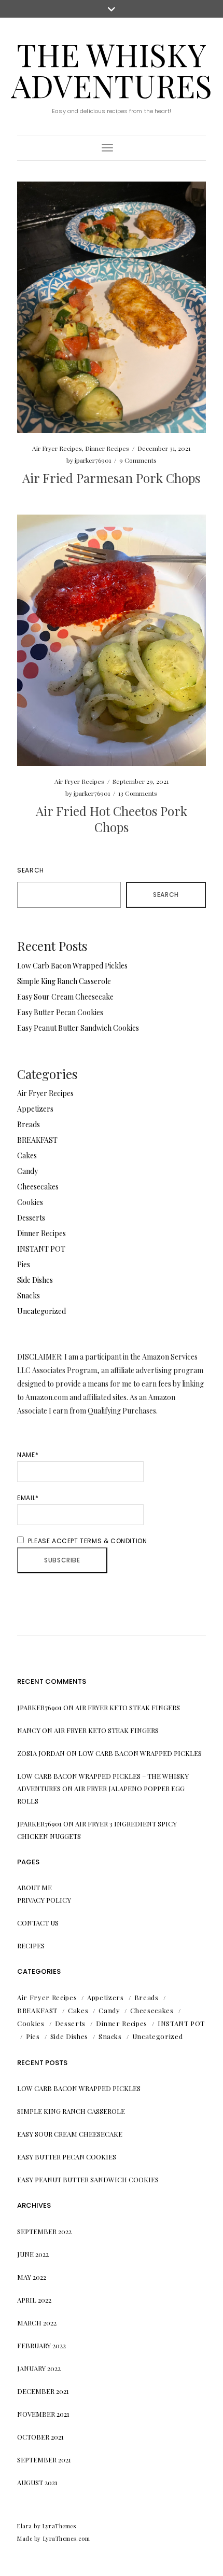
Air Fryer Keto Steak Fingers (128, 1707)
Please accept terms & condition (86, 1541)
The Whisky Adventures (112, 70)
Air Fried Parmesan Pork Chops (111, 478)
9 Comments (138, 460)
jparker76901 (93, 460)
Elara (25, 2526)
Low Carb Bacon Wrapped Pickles (72, 966)
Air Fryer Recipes (57, 448)
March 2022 (37, 2323)
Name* (28, 1455)
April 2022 (34, 2300)
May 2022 (32, 2277)
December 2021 (43, 2391)
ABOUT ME (34, 1887)
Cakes (27, 1155)
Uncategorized (41, 1311)
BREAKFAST (37, 1140)
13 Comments (138, 793)
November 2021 (43, 2414)
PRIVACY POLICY (44, 1900)
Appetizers (35, 1109)
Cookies (30, 1202)
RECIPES (31, 1945)
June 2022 (33, 2254)
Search (31, 870)
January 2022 (39, 2368)
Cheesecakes (38, 1187)
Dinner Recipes (107, 448)
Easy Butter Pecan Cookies (60, 1012)
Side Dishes (35, 1280)
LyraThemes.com (67, 2538)
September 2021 (44, 2460)
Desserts (31, 1218)
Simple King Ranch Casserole (64, 981)
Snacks (29, 1296)
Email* (28, 1498)
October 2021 (40, 2437)
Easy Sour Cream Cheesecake (65, 997)
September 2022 (44, 2231)
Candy (27, 1171)
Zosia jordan (41, 1753)
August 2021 (37, 2482)
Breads (29, 1124)
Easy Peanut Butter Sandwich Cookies (78, 1028)
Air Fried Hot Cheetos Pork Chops (112, 819)
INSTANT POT (41, 1249)
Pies (24, 1264)
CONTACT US (38, 1923)
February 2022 (41, 2345)
